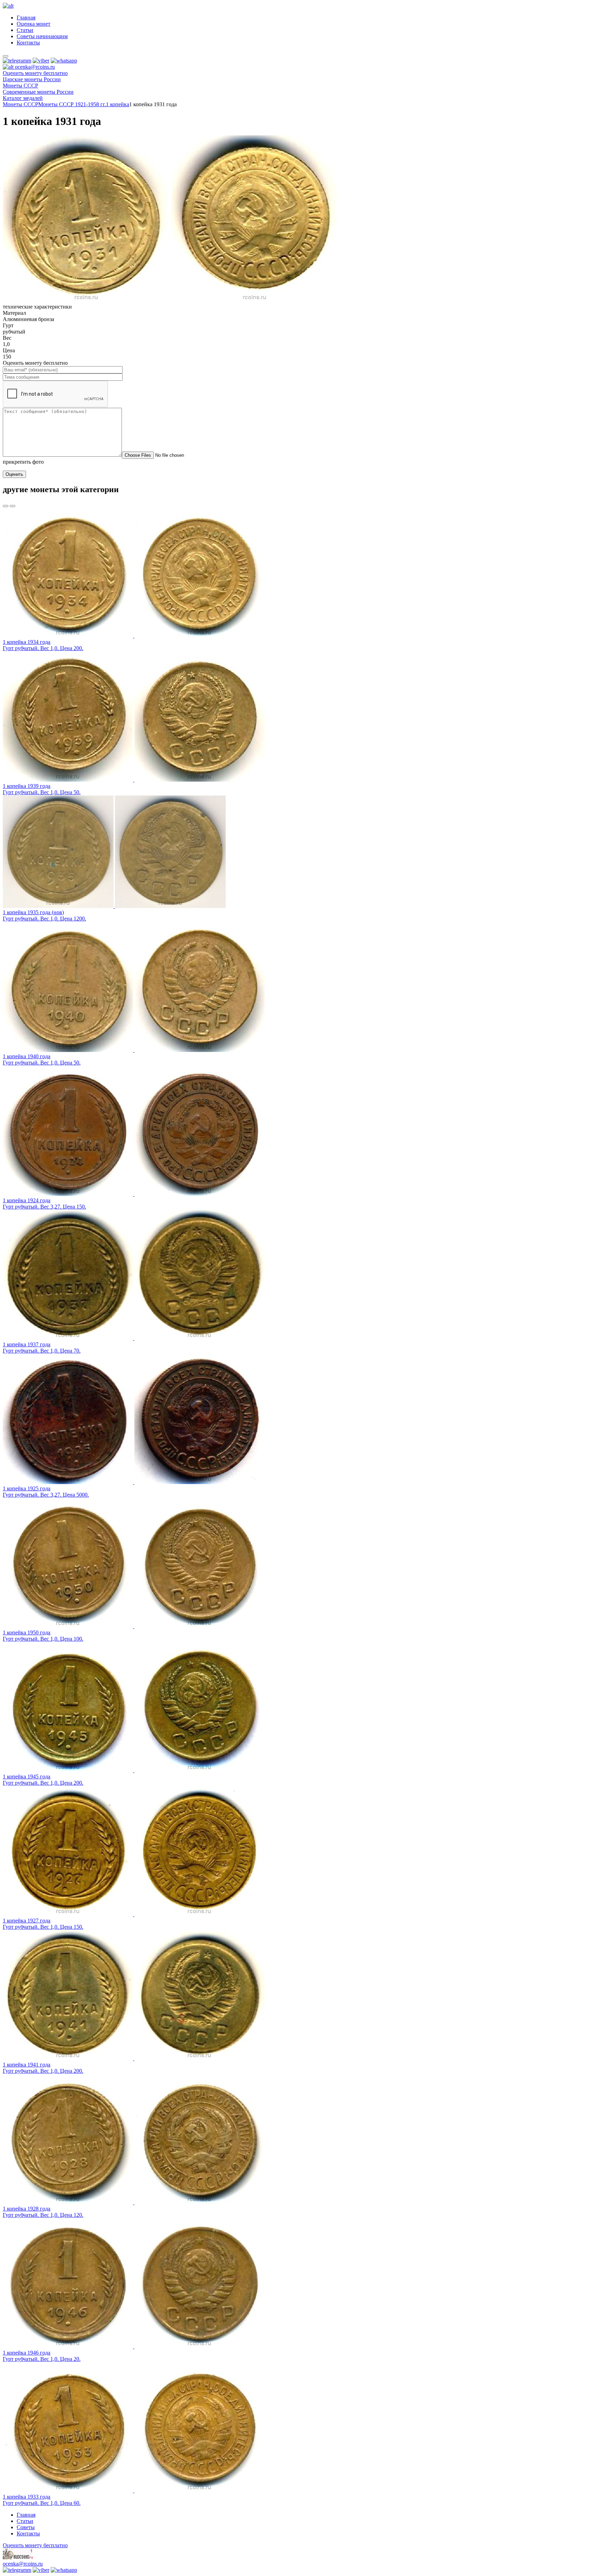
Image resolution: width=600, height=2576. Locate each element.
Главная (26, 18)
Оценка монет (34, 24)
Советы (26, 2527)
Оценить (14, 474)
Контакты (28, 43)
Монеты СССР (20, 104)
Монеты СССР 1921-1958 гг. (72, 104)
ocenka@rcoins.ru (23, 2564)
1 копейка (118, 104)
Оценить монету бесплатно (35, 73)
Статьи (25, 30)
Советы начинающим (42, 36)
